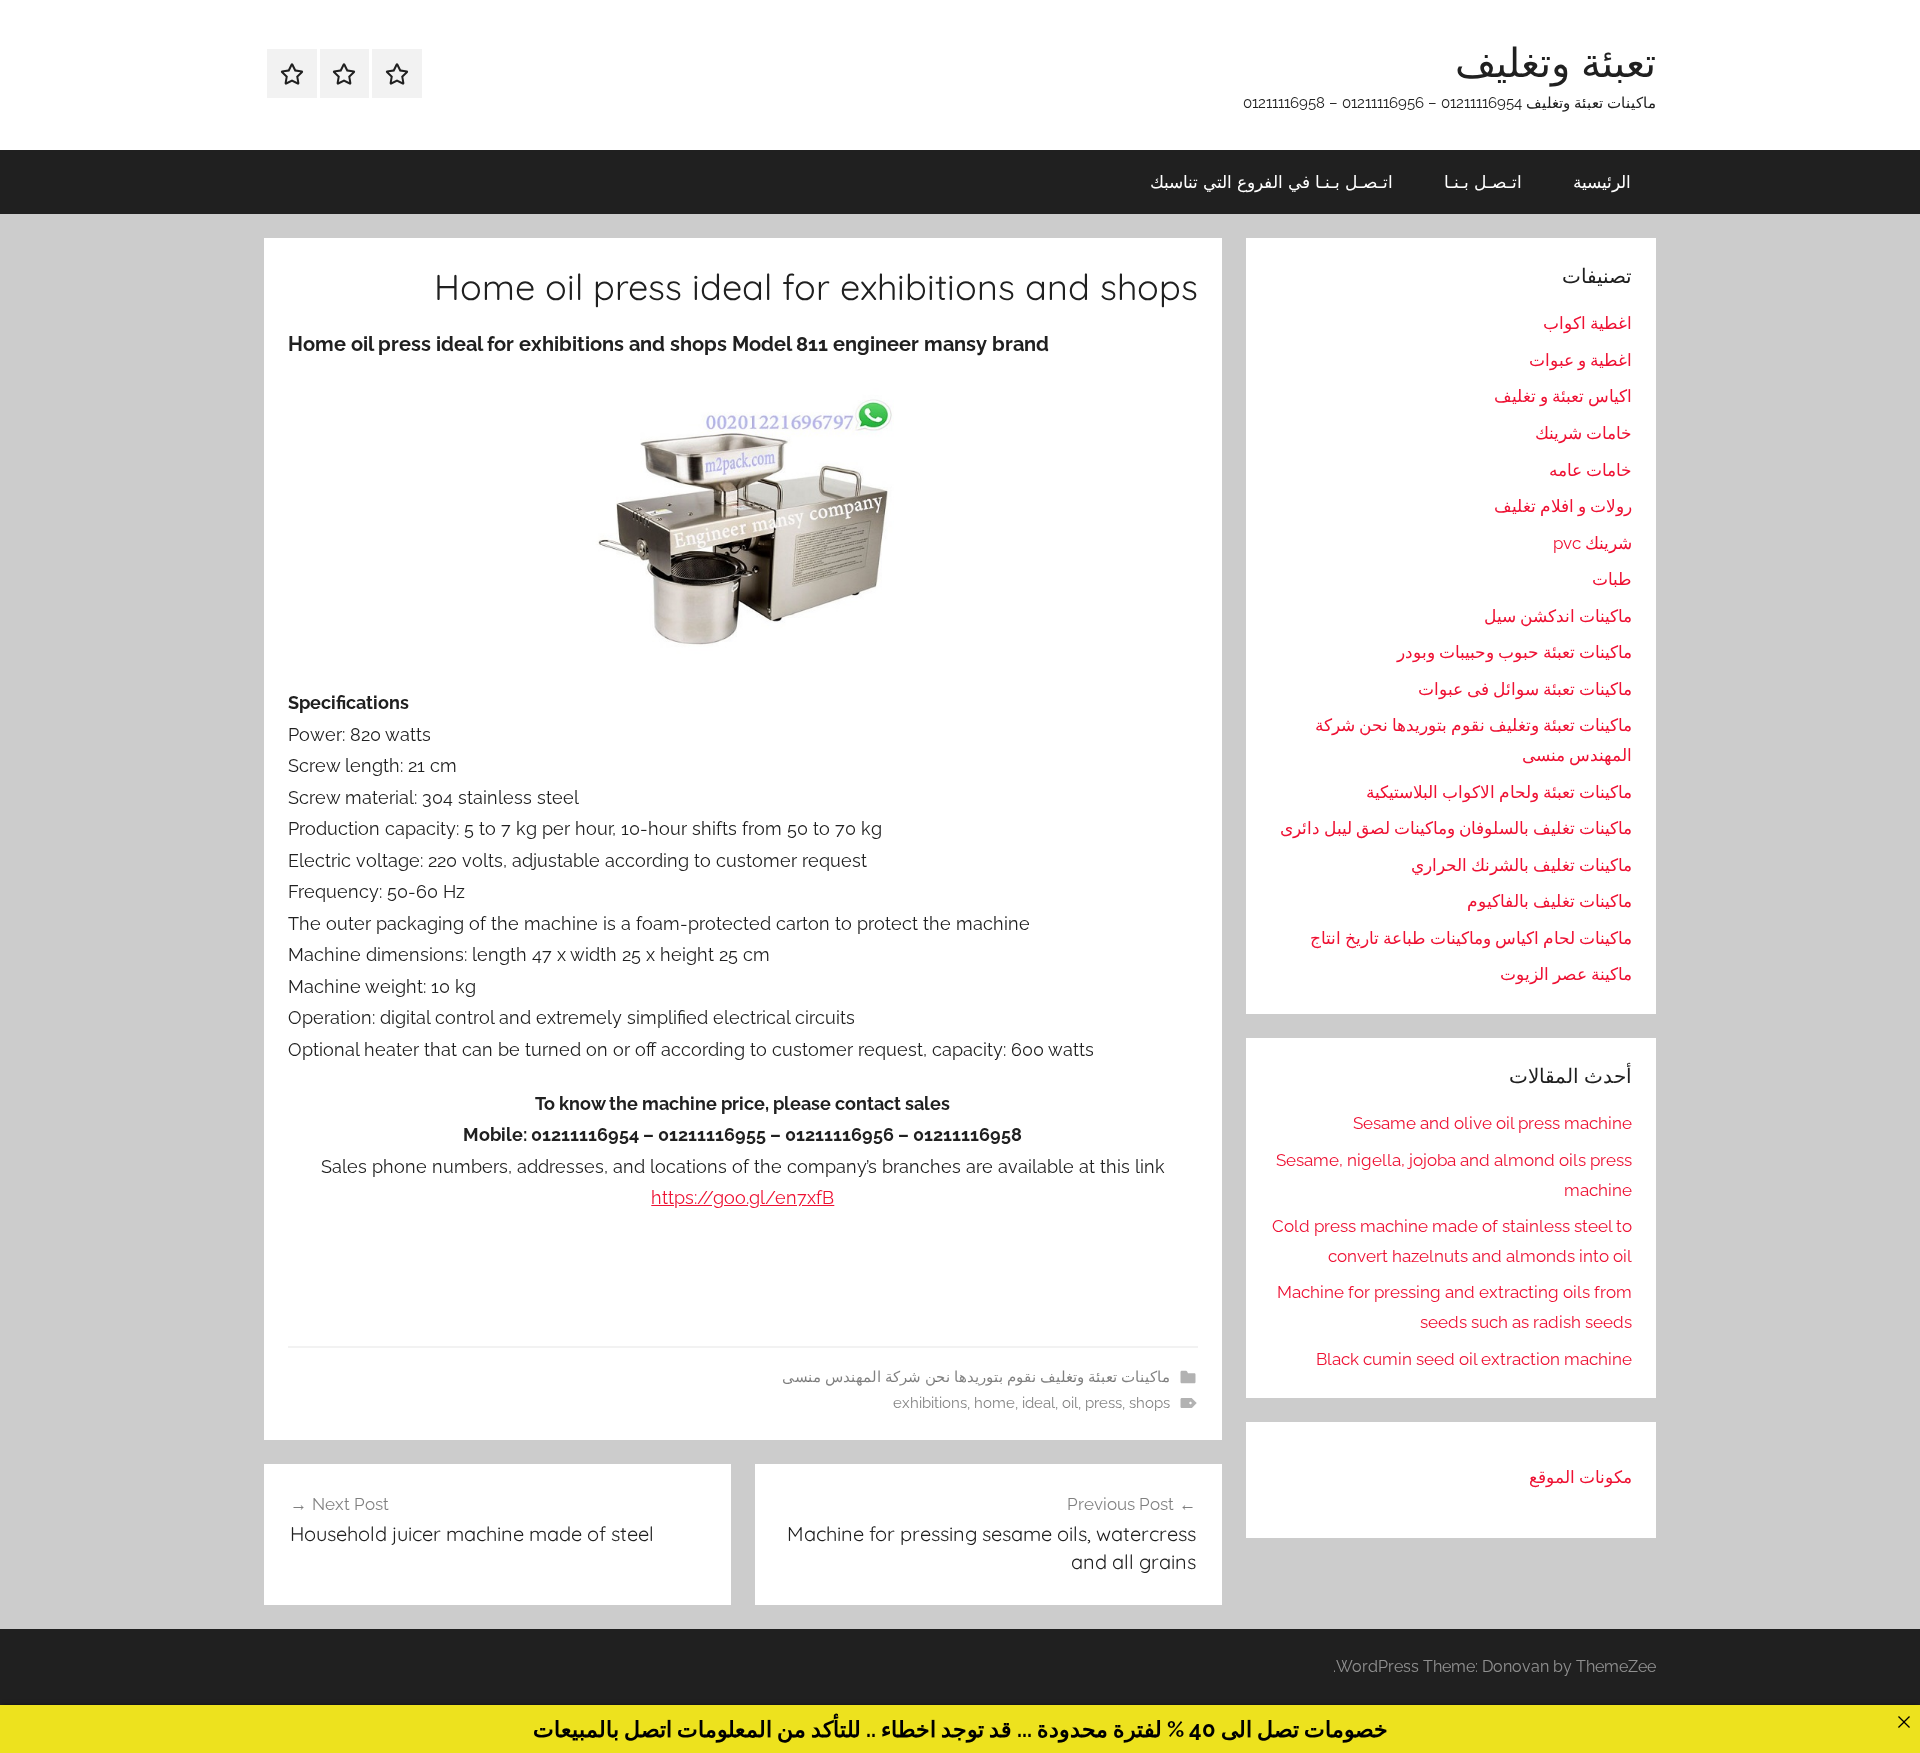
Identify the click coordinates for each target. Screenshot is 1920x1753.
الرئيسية (1602, 181)
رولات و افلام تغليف (1563, 506)
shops (1149, 1403)
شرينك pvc (1592, 543)
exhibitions (930, 1403)
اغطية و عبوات (1580, 360)
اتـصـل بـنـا (1483, 181)
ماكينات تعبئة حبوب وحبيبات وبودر (1514, 652)
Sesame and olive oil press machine (1492, 1123)
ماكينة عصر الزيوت (1566, 974)
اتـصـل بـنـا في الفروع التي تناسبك (1271, 181)
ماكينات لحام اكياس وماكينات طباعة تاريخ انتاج (1471, 938)
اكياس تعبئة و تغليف (1563, 396)
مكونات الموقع (1580, 1477)
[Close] (1903, 1721)
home (994, 1403)
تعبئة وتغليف (1555, 62)
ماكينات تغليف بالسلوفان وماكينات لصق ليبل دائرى (1456, 828)
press (1103, 1403)
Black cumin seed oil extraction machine (1474, 1359)
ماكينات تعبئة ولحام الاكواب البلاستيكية (1499, 792)
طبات (1612, 579)
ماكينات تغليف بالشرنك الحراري (1521, 865)
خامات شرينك (1583, 433)
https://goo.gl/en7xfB (742, 1197)
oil (1070, 1403)
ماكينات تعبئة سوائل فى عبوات (1525, 689)
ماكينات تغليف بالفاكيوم (1549, 901)
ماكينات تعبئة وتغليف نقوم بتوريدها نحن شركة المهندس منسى (976, 1377)
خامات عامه (1590, 470)
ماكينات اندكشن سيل (1558, 616)
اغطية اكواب (1587, 323)
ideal (1038, 1403)
